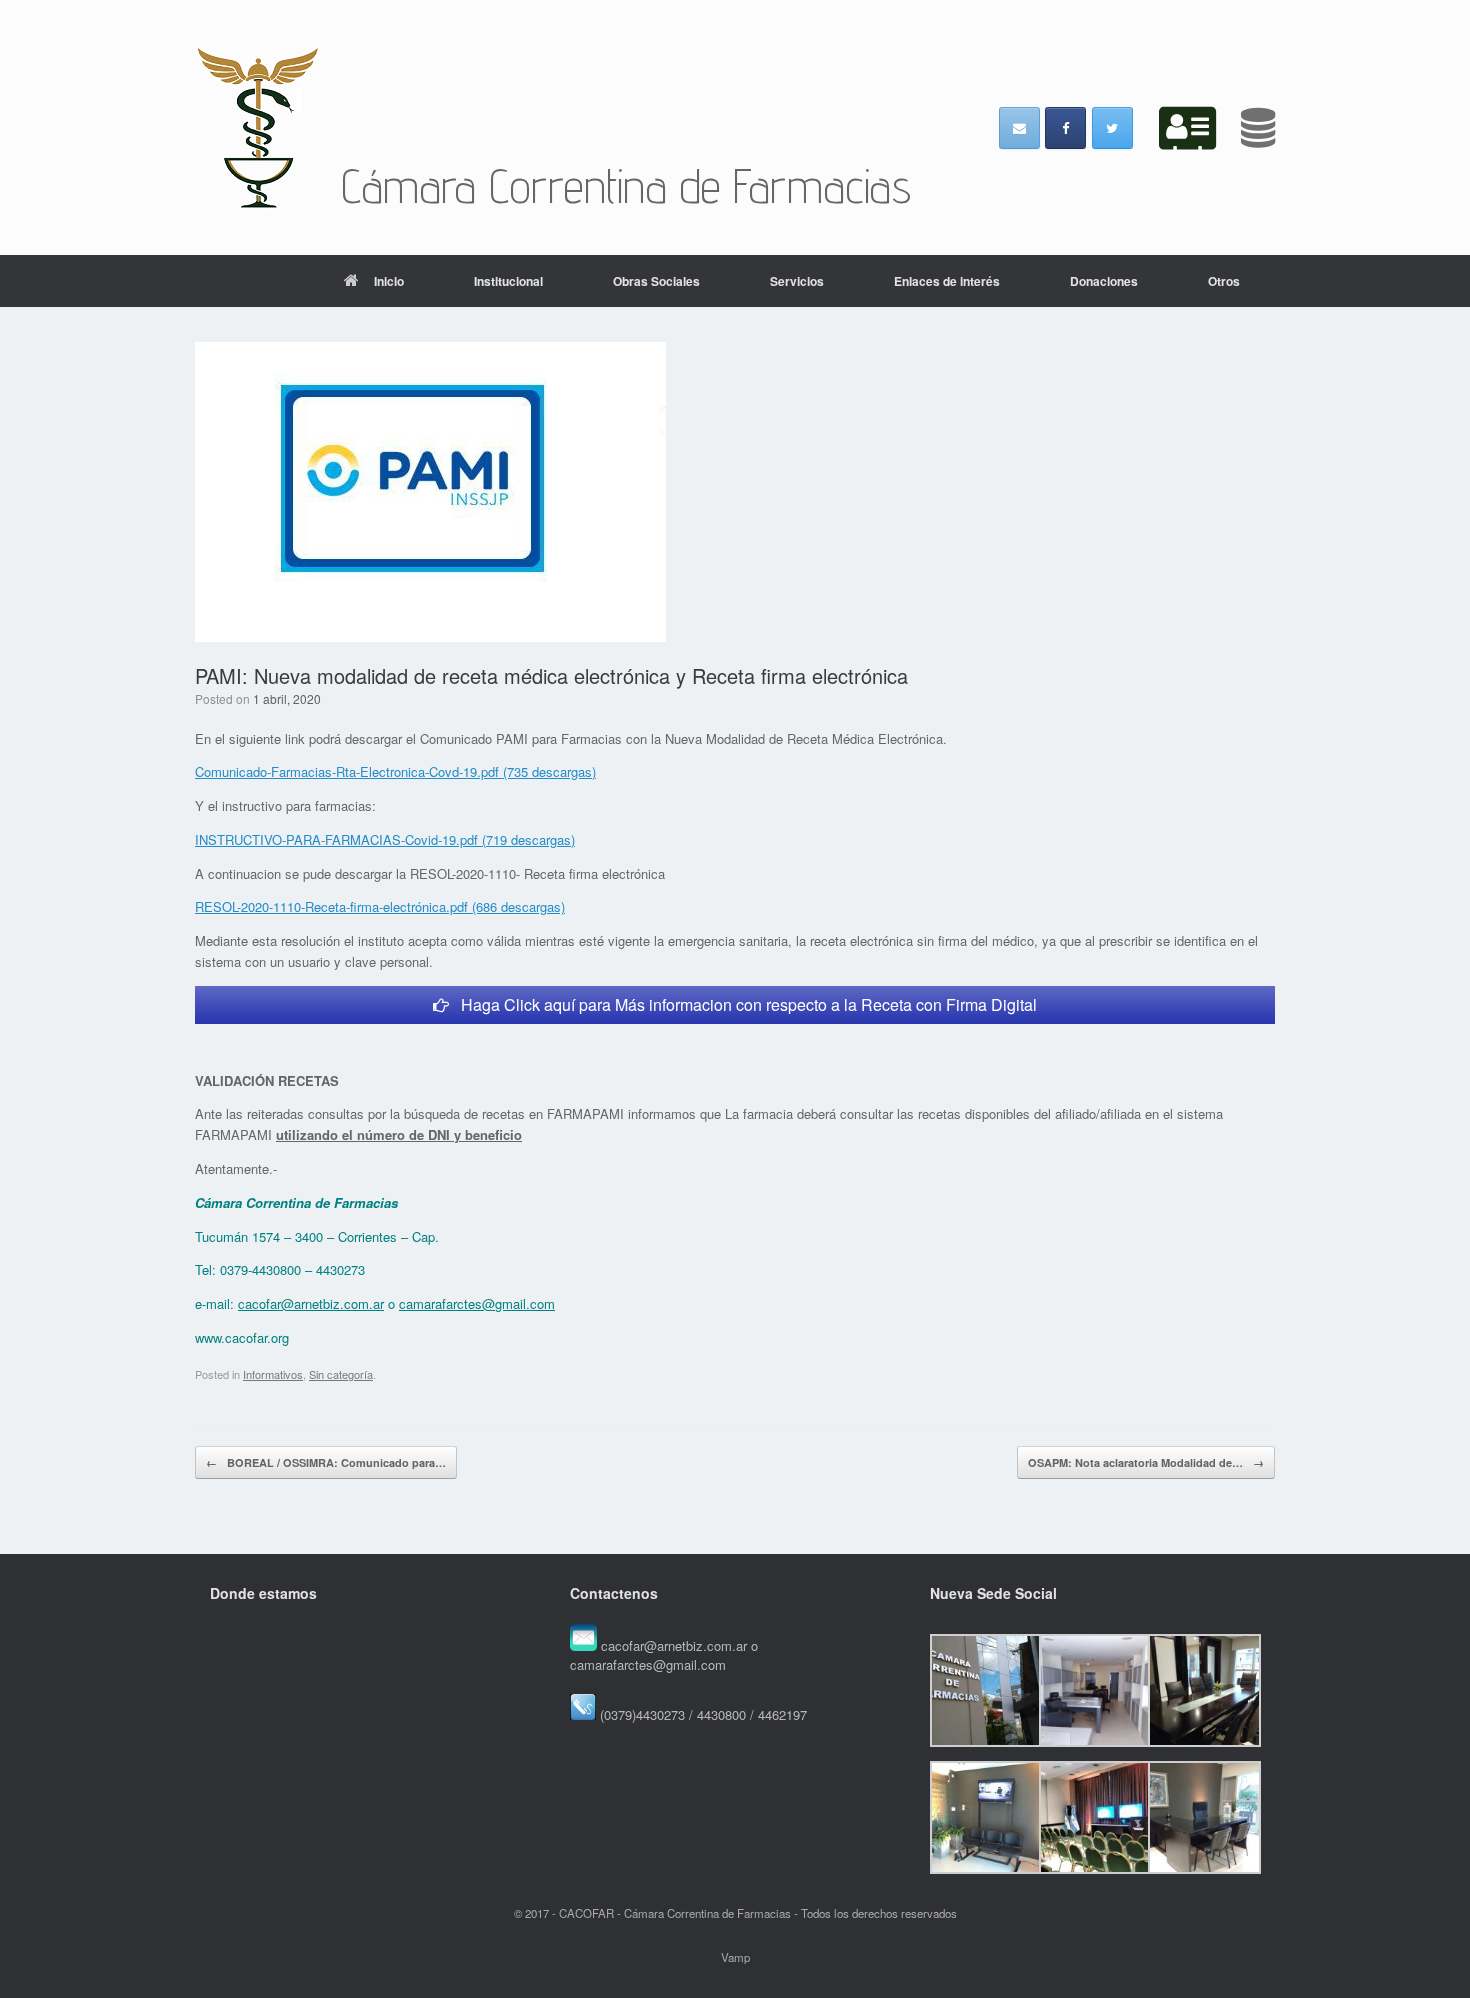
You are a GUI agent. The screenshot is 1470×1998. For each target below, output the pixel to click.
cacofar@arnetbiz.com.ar (311, 1303)
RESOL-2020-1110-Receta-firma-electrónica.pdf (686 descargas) (380, 906)
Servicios (797, 281)
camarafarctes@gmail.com (477, 1303)
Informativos (273, 1374)
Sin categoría (341, 1374)
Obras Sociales (656, 281)
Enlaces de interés (947, 281)
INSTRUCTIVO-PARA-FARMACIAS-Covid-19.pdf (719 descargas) (385, 839)
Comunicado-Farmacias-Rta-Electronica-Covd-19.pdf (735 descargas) (395, 771)
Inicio (389, 281)
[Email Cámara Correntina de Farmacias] (1019, 128)
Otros (1224, 281)
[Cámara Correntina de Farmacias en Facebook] (1065, 128)
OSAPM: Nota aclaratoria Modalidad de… (1146, 1462)
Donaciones (1104, 281)
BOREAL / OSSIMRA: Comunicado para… (326, 1462)
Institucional (508, 281)
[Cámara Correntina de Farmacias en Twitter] (1112, 128)
